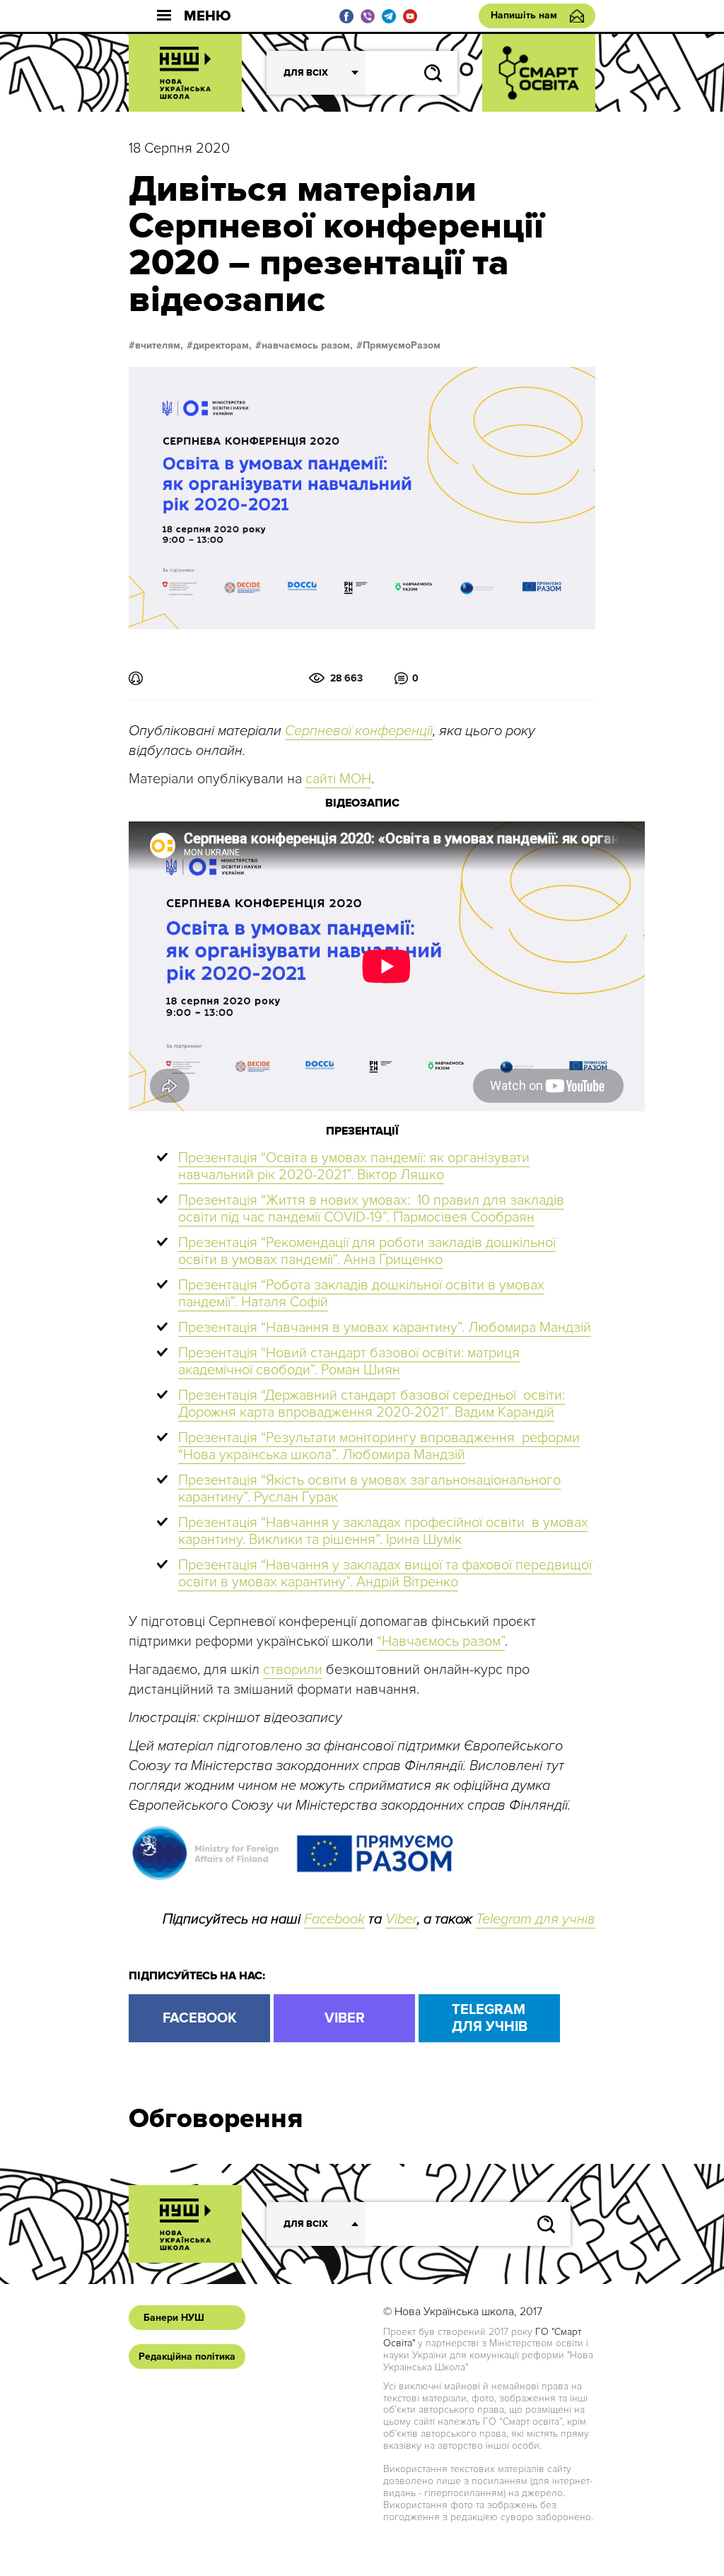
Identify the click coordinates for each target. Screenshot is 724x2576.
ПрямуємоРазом (402, 346)
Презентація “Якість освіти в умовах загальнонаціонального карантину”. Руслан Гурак (369, 1489)
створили (293, 1670)
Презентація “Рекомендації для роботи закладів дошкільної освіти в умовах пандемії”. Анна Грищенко (367, 1251)
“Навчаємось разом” (441, 1641)
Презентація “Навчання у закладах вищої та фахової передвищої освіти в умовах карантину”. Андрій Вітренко (385, 1574)
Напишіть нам (524, 15)
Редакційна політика (187, 2357)
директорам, (222, 346)
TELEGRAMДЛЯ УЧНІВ (490, 2018)
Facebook (334, 1919)
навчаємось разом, (307, 346)
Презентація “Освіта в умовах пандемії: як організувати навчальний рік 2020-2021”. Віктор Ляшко (354, 1166)
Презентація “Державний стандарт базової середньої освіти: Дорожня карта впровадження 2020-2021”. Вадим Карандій (372, 1404)
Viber (401, 1919)
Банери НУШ (174, 2318)
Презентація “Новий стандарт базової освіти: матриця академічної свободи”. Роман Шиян (349, 1362)
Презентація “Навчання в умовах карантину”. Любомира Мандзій (385, 1328)
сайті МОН (338, 779)
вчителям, (159, 346)
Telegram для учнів (536, 1919)
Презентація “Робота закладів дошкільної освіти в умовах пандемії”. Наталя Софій (361, 1294)
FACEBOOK (200, 2018)
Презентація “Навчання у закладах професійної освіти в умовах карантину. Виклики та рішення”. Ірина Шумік (383, 1531)
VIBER (345, 2018)
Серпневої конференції (359, 731)
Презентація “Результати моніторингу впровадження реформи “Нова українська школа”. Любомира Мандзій (379, 1446)
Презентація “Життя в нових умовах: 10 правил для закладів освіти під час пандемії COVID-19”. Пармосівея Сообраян (371, 1209)
